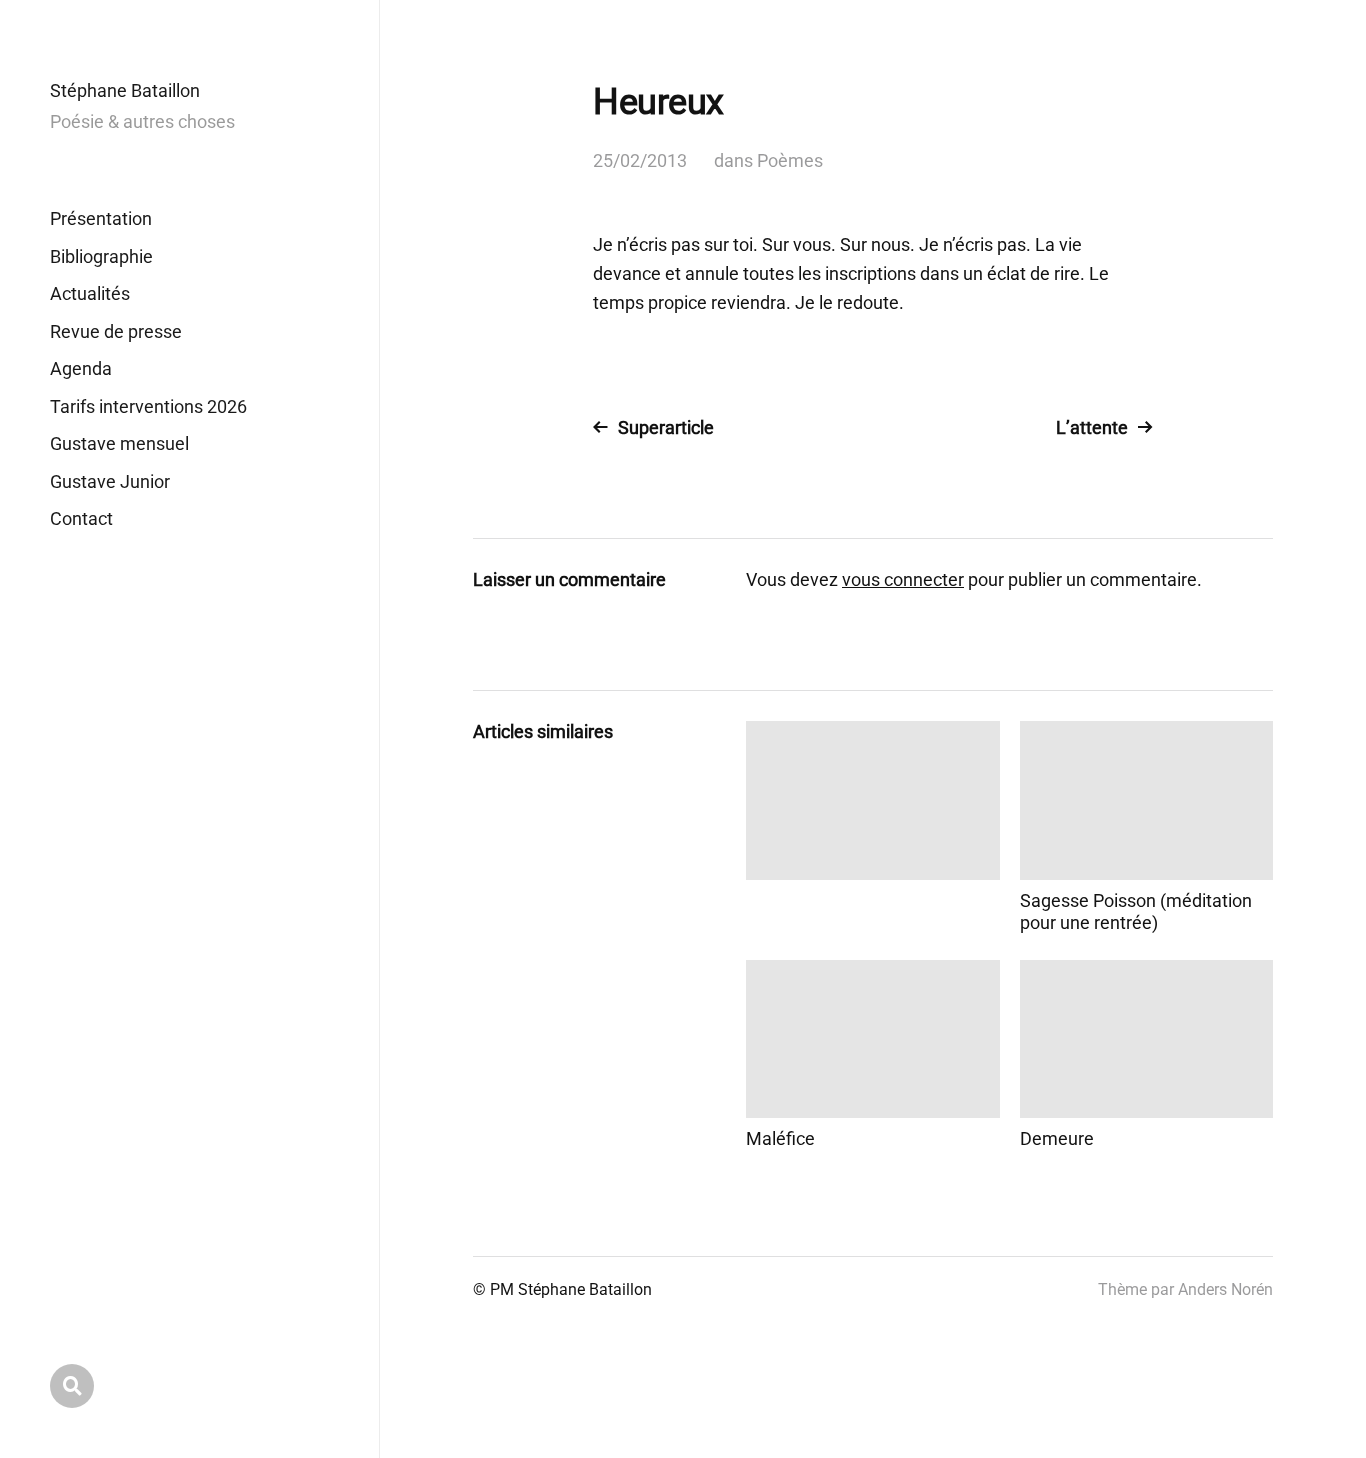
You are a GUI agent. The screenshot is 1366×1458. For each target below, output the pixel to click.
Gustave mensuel (119, 443)
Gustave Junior (110, 481)
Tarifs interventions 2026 (148, 406)
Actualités (90, 293)
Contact (81, 518)
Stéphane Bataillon (125, 90)
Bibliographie (101, 256)
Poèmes (790, 160)
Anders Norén (1225, 1289)
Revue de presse (116, 331)
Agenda (81, 368)
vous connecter (903, 579)
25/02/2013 (640, 160)
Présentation (101, 218)
